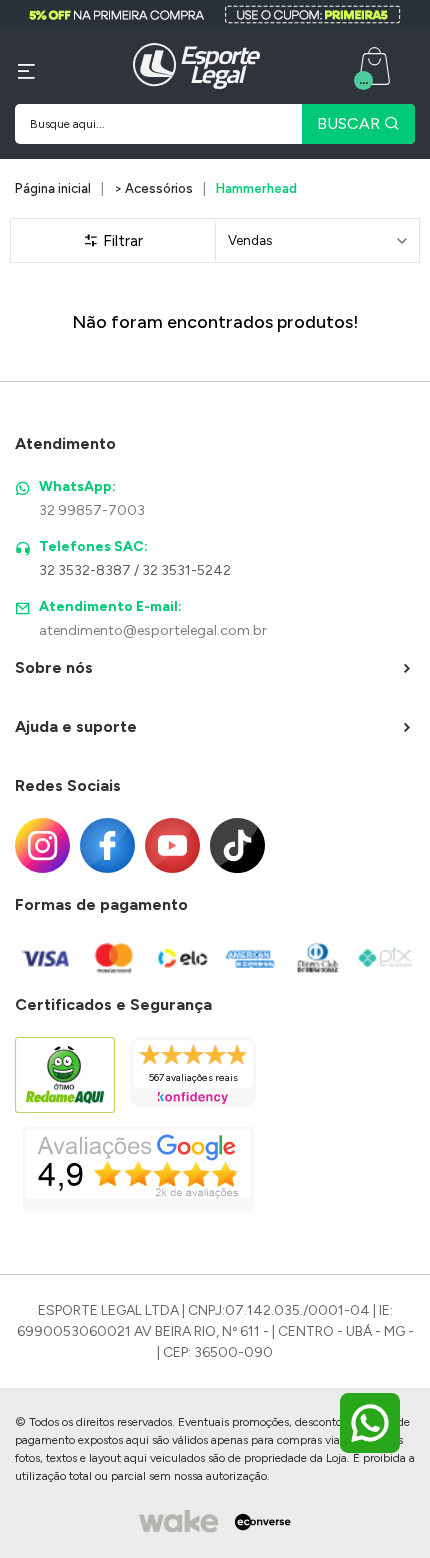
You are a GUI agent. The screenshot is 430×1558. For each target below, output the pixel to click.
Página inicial (53, 188)
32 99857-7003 (92, 510)
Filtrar (121, 240)
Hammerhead (256, 188)
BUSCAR (350, 123)
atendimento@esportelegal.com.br (153, 630)
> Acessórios (153, 188)
